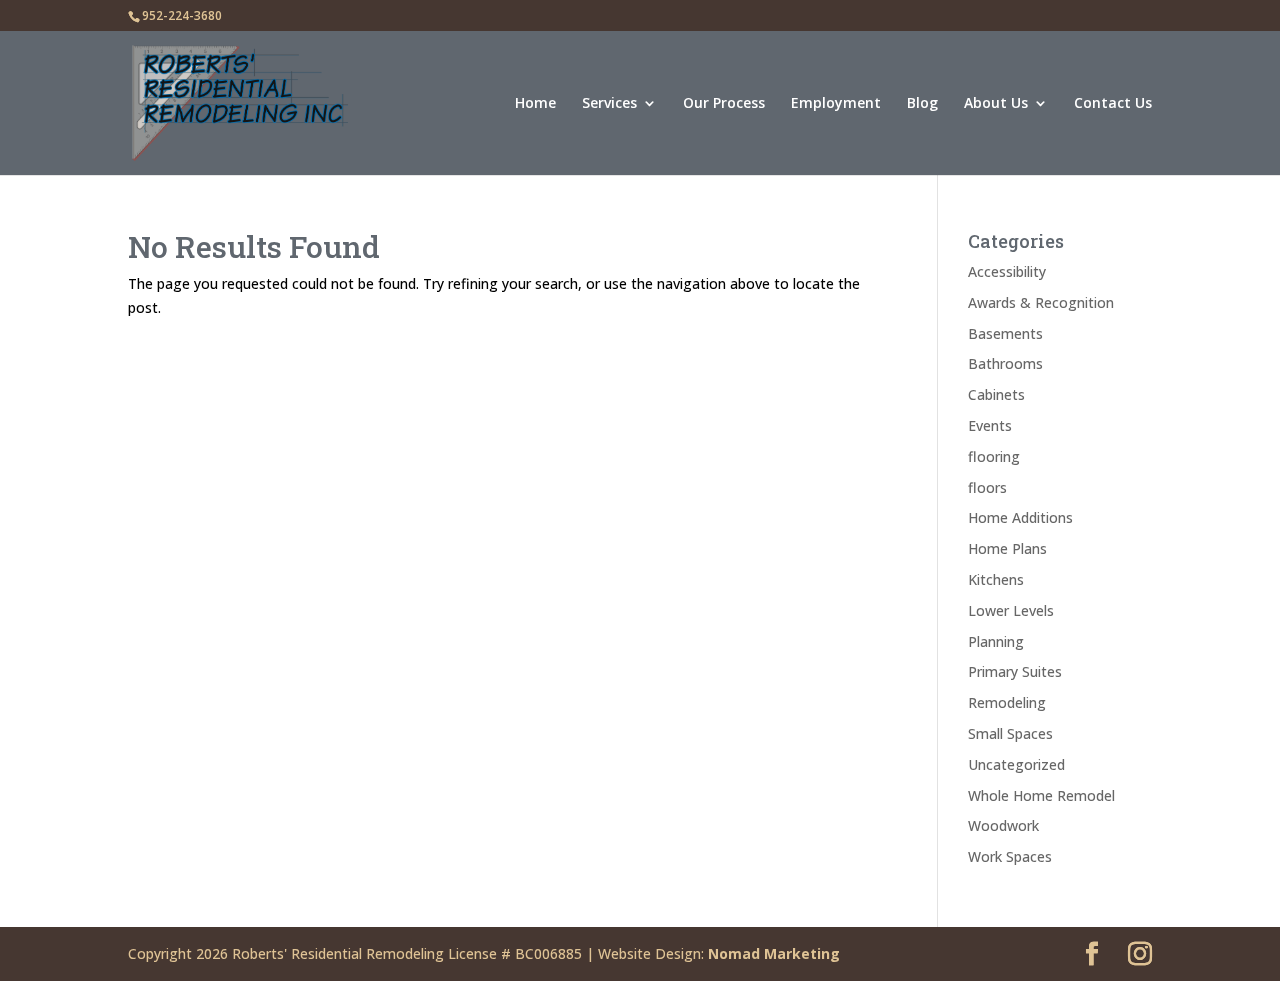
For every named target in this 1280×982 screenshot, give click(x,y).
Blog (922, 104)
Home (535, 104)
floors (987, 487)
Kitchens (996, 579)
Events (990, 425)
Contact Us (1113, 104)
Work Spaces (1010, 856)
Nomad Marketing (774, 953)
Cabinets (996, 394)
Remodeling (1007, 702)
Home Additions (1020, 517)
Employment (836, 104)
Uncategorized (1016, 764)
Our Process (724, 104)
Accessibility (1007, 271)
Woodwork (1003, 825)
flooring (994, 456)
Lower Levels (1011, 610)
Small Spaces (1010, 733)
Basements (1005, 333)
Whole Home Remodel (1041, 795)
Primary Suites (1015, 671)
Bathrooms (1005, 363)
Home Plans (1007, 548)
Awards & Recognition (1041, 302)
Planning (996, 641)
